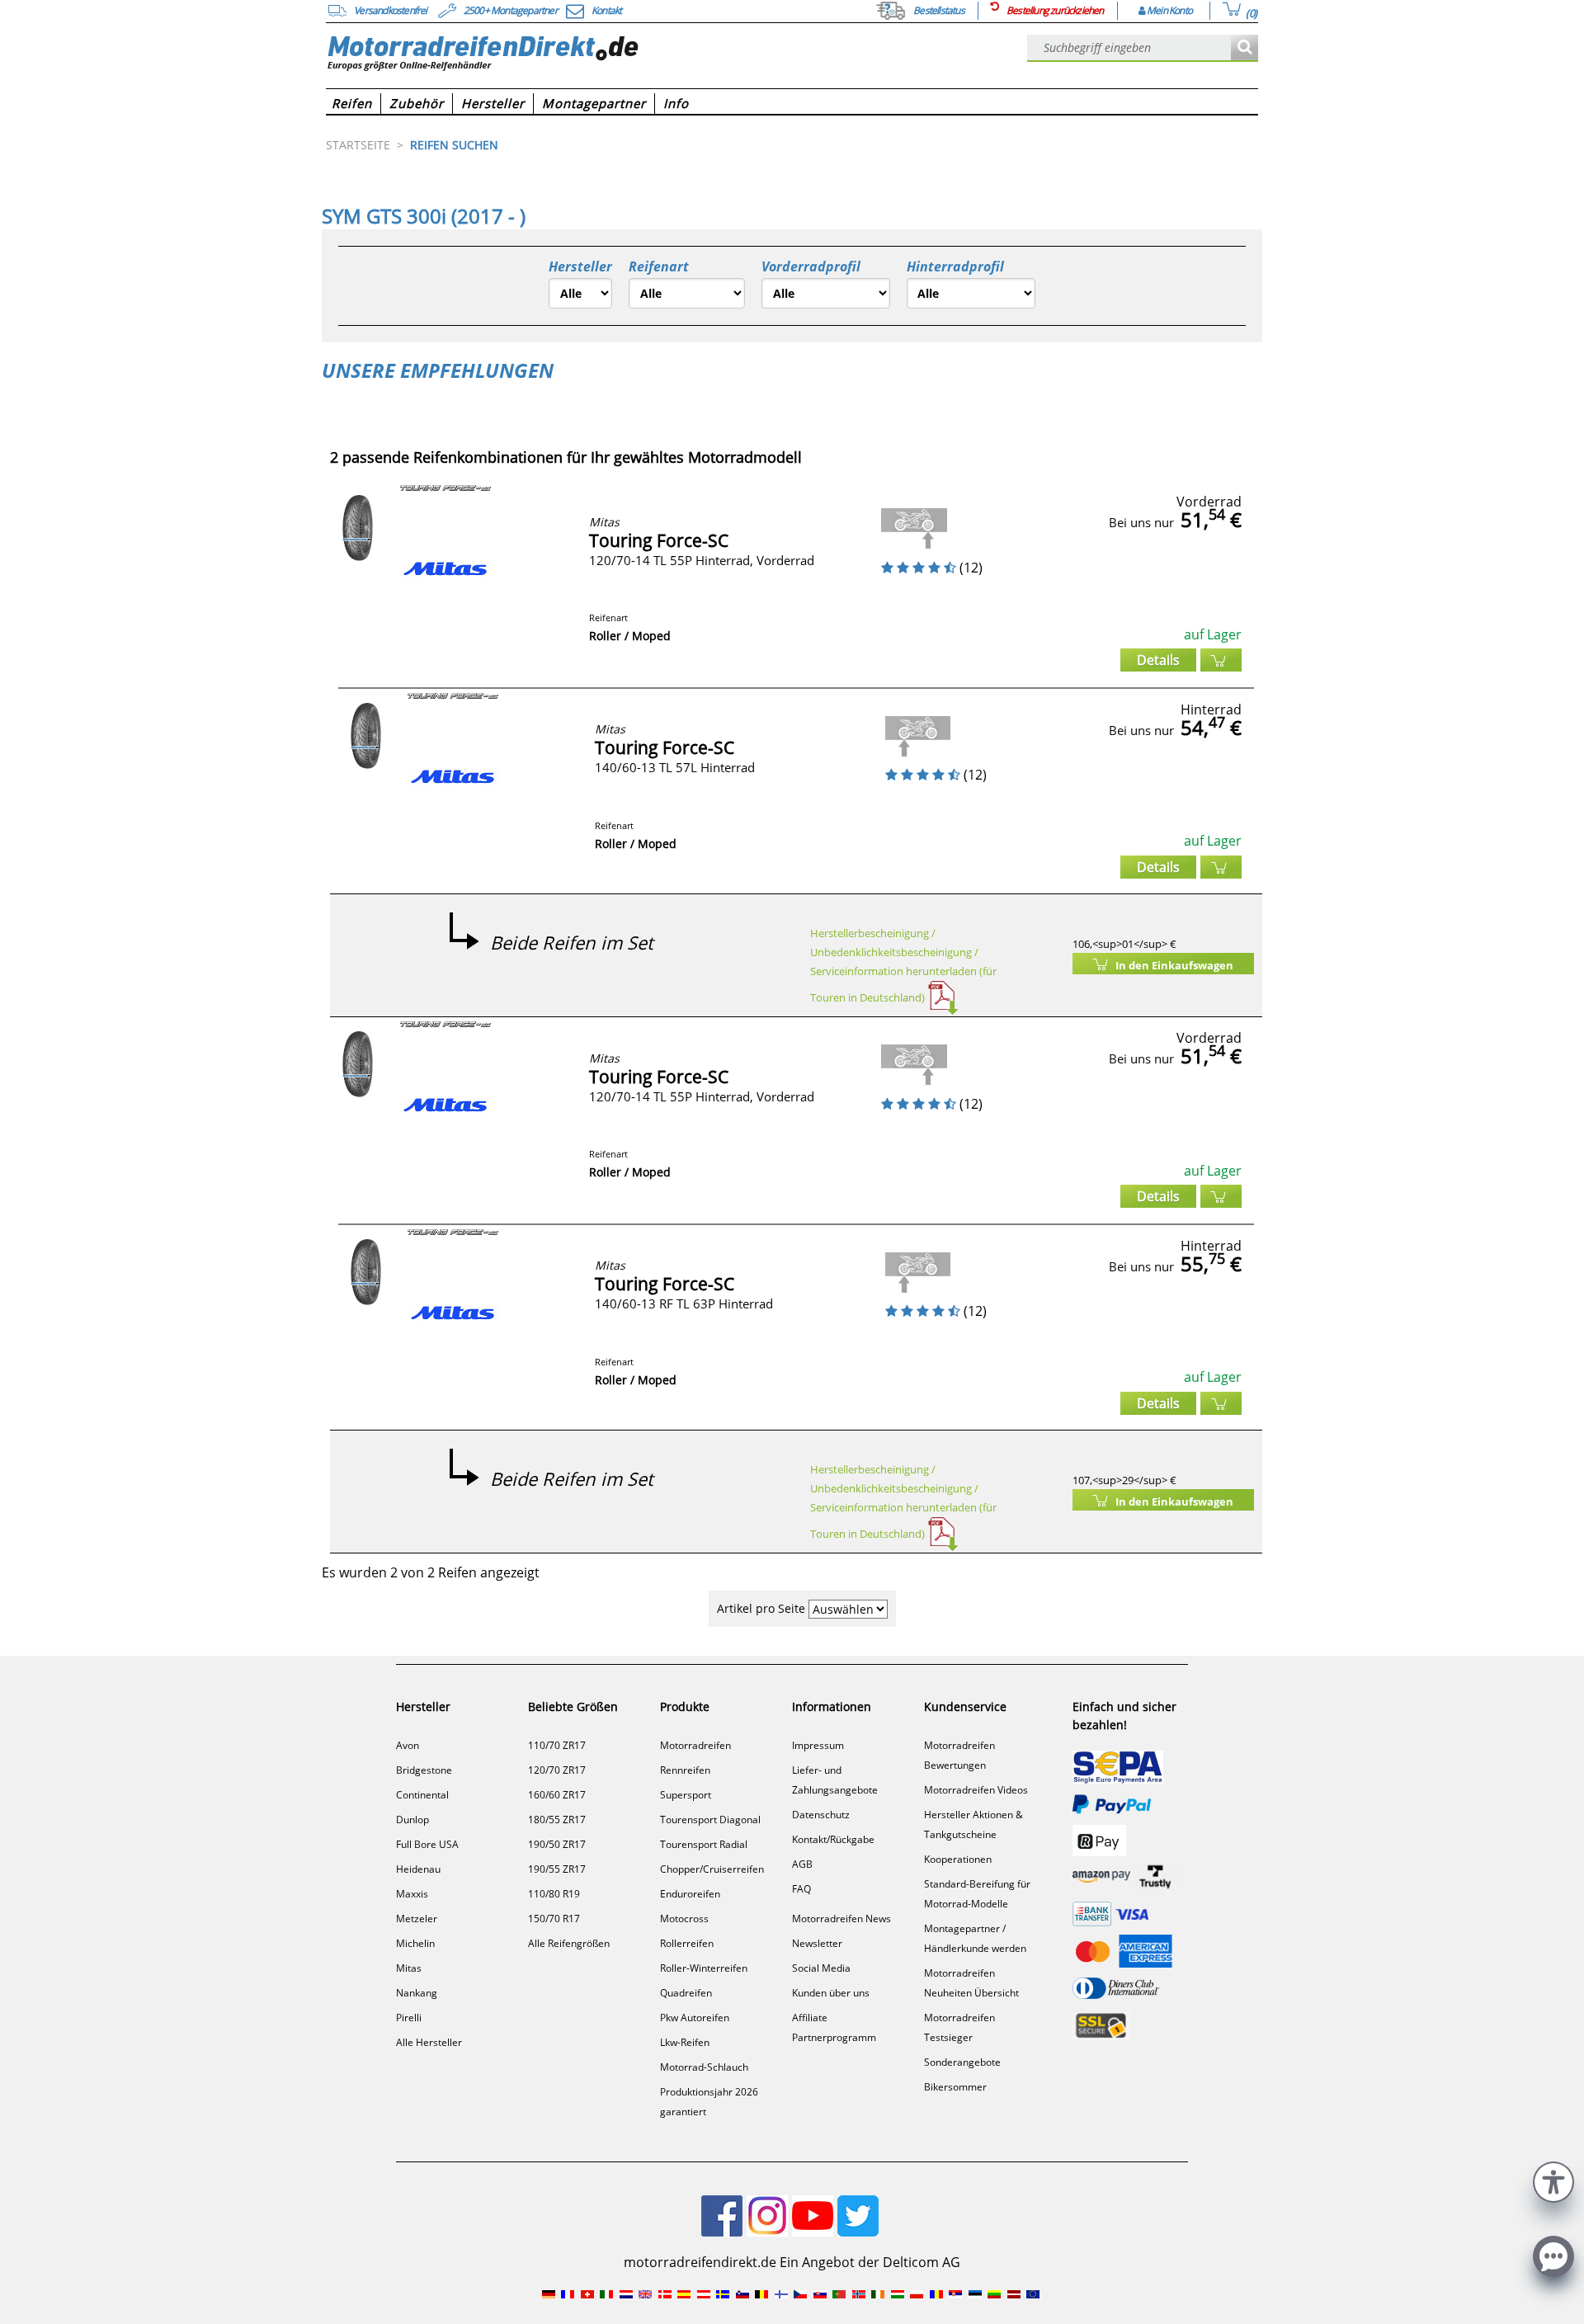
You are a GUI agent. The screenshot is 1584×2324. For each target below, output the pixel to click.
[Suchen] (1245, 48)
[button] (1553, 2180)
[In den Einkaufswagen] (1221, 660)
